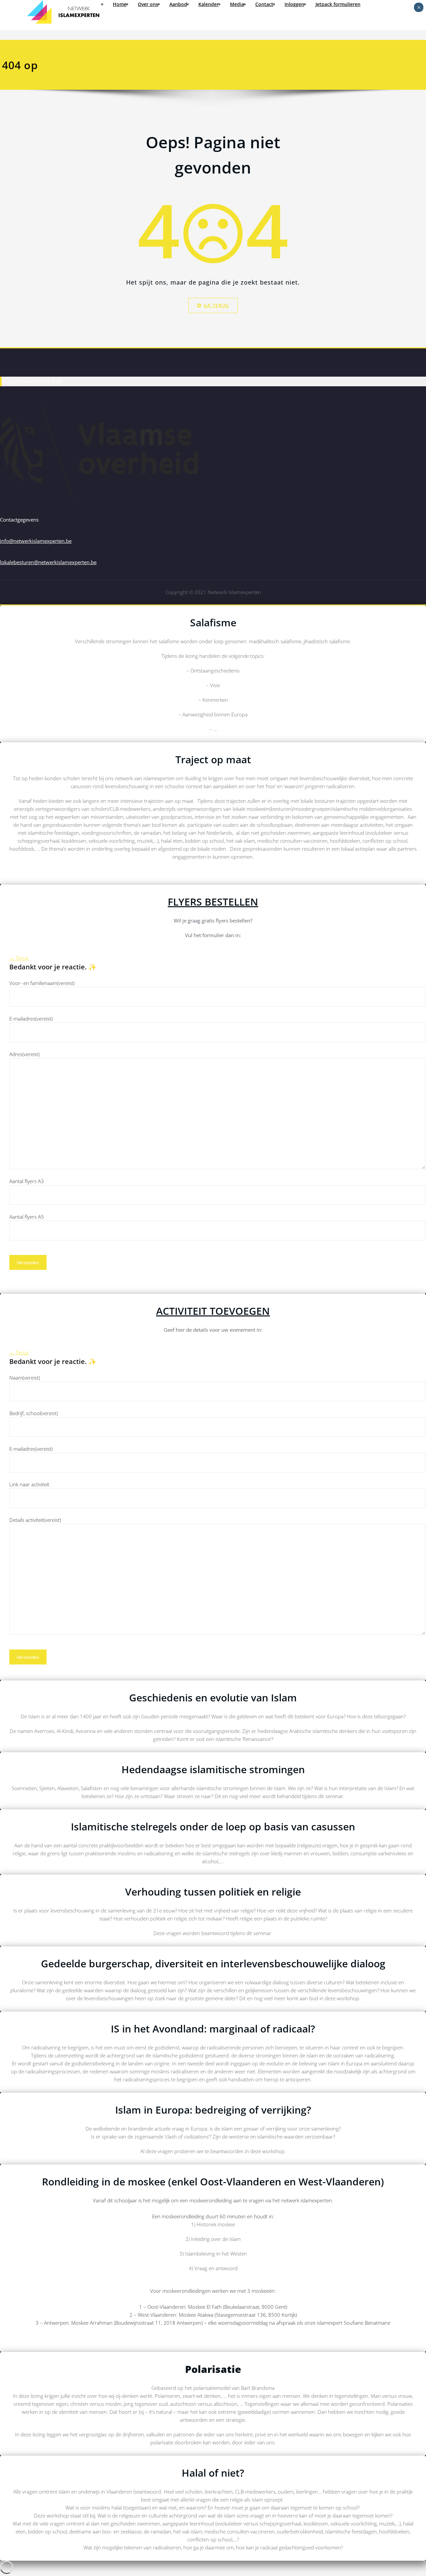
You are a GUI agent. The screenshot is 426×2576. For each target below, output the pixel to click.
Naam (25, 1378)
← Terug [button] (19, 958)
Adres (24, 1054)
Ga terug (216, 305)
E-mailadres (31, 1019)
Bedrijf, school (34, 1413)
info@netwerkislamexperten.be (36, 541)
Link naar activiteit (29, 1484)
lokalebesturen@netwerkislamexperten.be (48, 562)
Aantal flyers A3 (27, 1181)
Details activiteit (35, 1520)
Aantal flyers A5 (27, 1217)
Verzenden (28, 1263)
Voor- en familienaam (42, 983)
